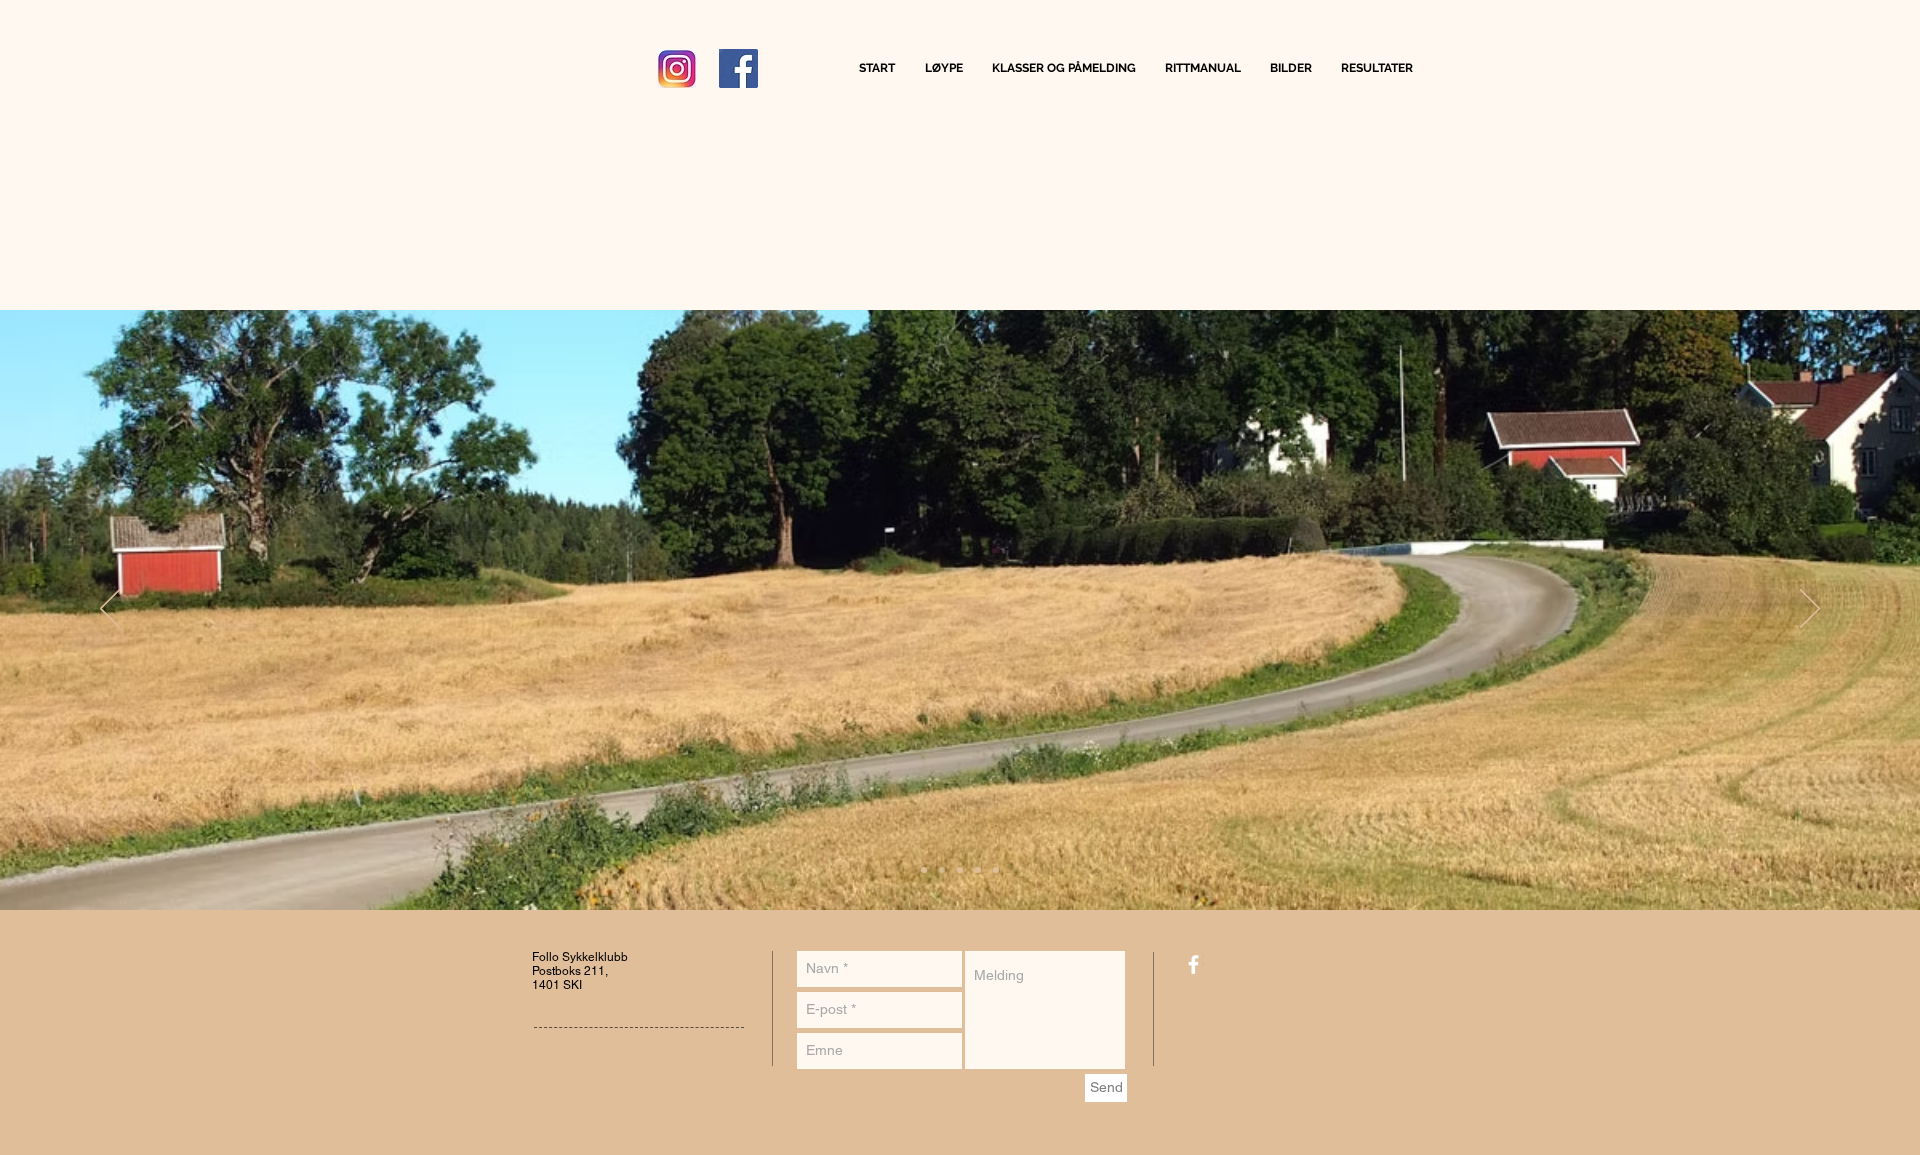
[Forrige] (110, 610)
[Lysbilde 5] (996, 870)
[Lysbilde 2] (942, 870)
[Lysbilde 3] (960, 870)
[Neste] (1810, 610)
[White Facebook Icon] (1193, 964)
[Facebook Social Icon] (738, 68)
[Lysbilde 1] (924, 870)
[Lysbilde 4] (978, 870)
